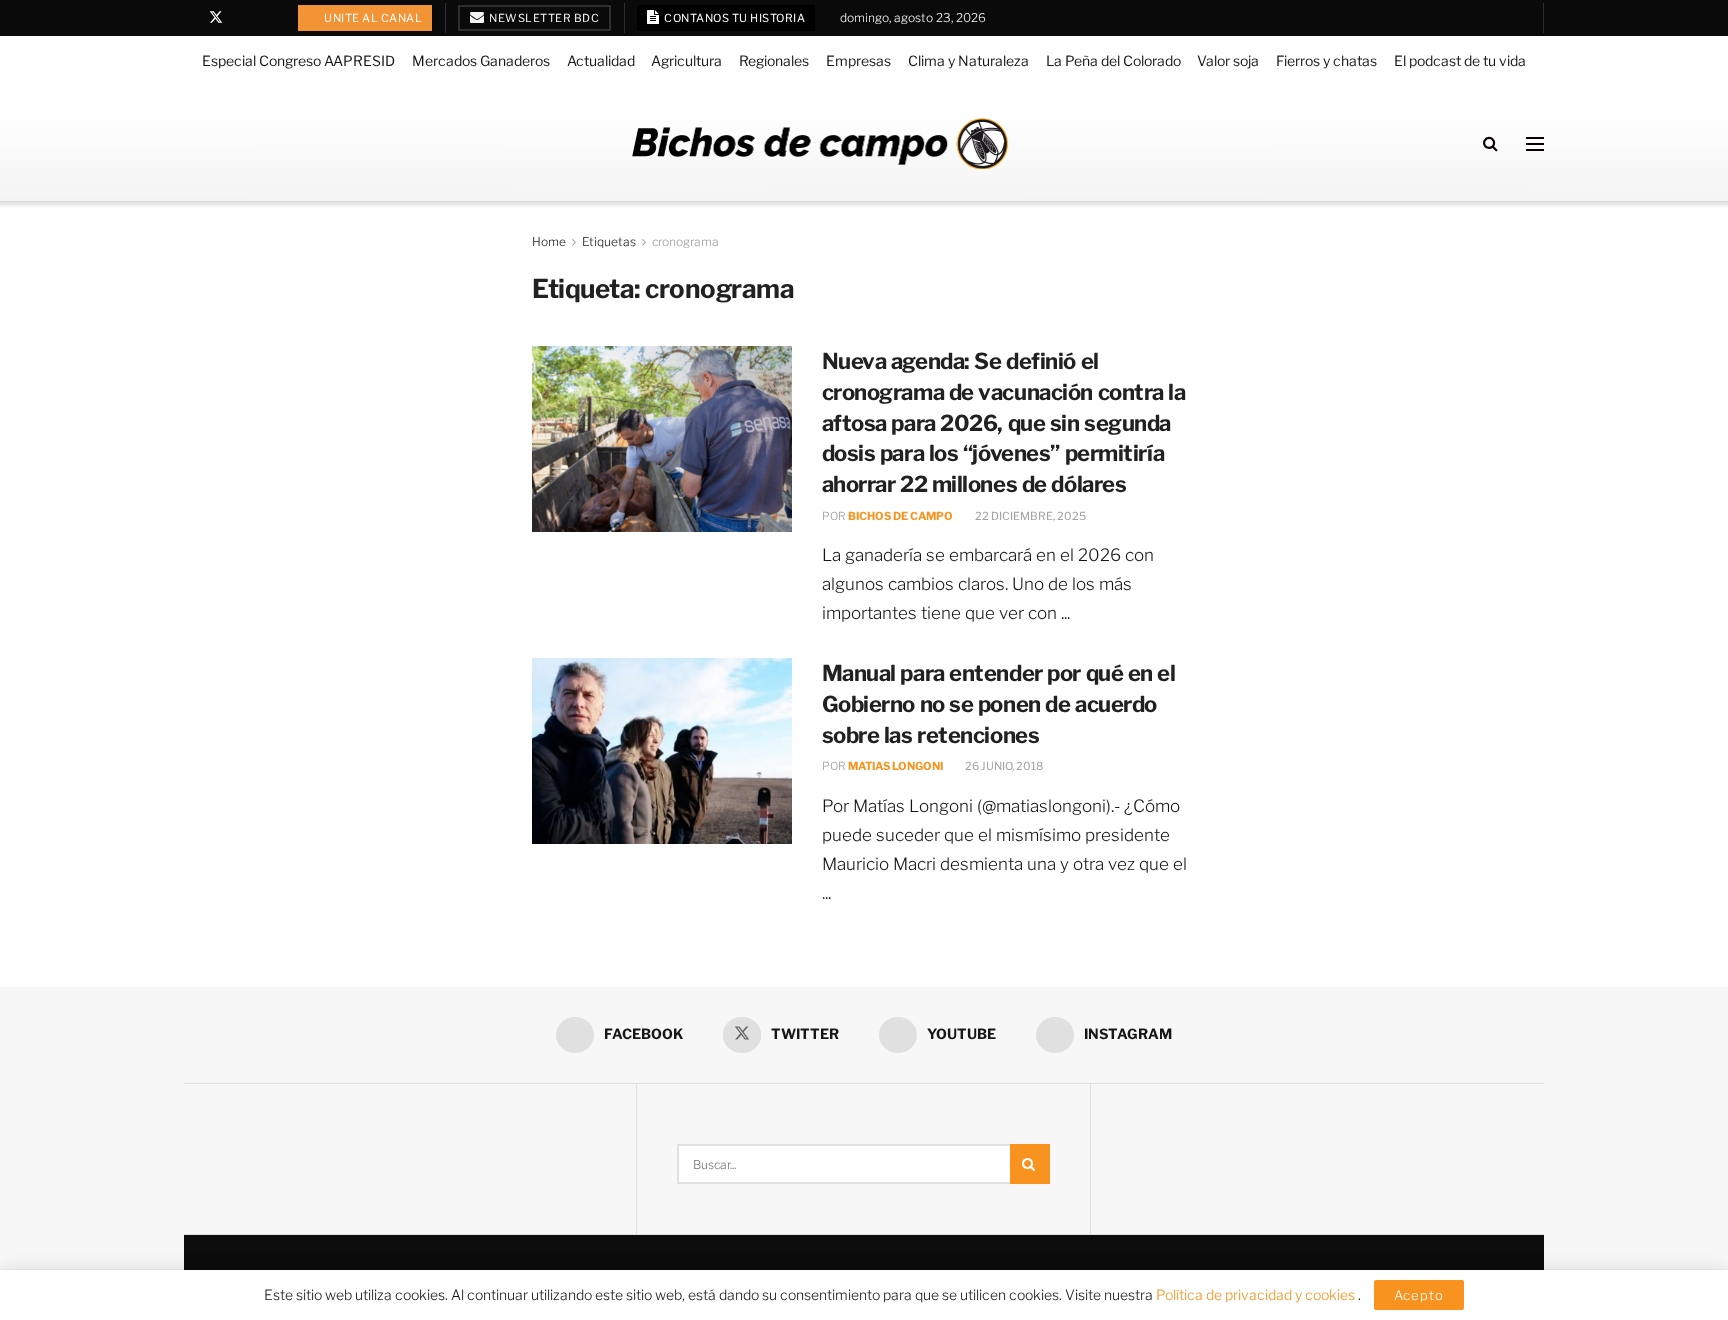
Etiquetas (609, 241)
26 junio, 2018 (1003, 766)
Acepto (1419, 1295)
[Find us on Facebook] (189, 18)
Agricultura (686, 60)
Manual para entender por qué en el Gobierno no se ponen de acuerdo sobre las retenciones (999, 704)
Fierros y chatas (1326, 60)
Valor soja (1228, 60)
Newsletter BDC (543, 18)
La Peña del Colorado (1113, 60)
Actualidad (601, 60)
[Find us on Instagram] (267, 18)
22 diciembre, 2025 (1029, 516)
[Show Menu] (1535, 144)
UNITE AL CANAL (372, 18)
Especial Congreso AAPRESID (298, 60)
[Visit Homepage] (820, 143)
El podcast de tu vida (1460, 60)
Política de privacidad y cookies (1257, 1294)
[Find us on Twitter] (216, 18)
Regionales (774, 60)
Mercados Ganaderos (481, 60)
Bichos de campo (900, 516)
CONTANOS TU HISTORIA (734, 18)
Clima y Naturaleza (968, 60)
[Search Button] (1490, 143)
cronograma (685, 241)
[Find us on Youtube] (242, 18)
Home (549, 241)
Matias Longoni (895, 766)
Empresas (858, 60)
